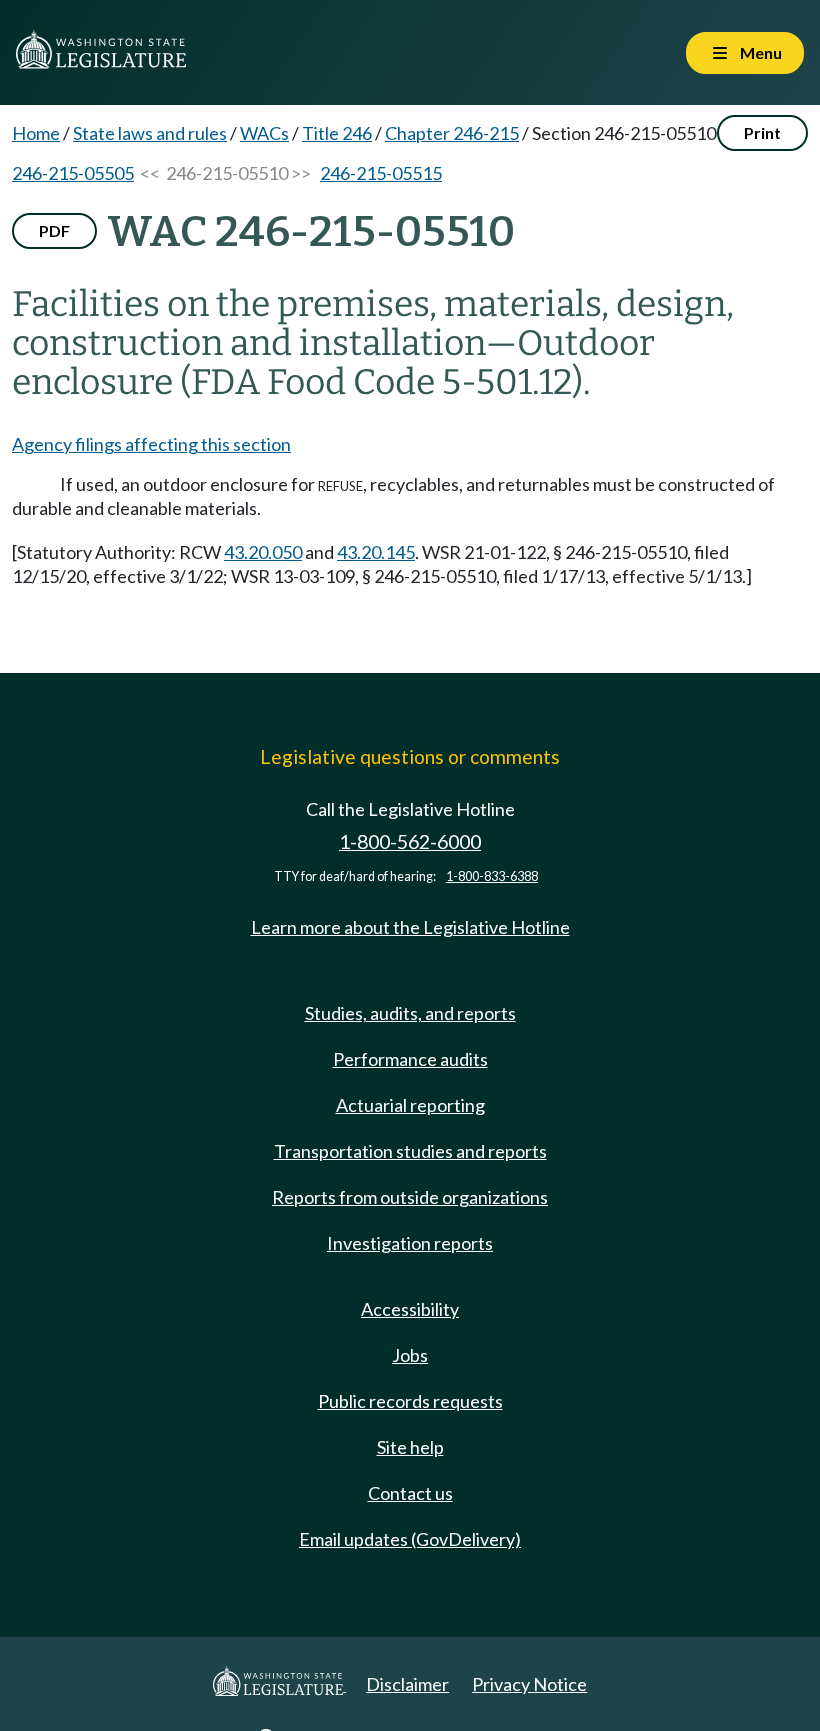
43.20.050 (263, 552)
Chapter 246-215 (452, 133)
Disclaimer (407, 1684)
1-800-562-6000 (410, 841)
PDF (54, 230)
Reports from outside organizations (410, 1197)
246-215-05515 (381, 173)
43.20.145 (376, 552)
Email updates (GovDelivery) (410, 1539)
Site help (410, 1447)
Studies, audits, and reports (410, 1013)
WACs (264, 133)
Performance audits (410, 1059)
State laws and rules (150, 133)
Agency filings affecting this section (151, 444)
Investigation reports (410, 1243)
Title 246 (337, 133)
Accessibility (410, 1309)
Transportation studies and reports (410, 1151)
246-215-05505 (73, 173)
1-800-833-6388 (492, 876)
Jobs (410, 1355)
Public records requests (410, 1401)
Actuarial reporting (410, 1105)
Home (36, 133)
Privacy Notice (529, 1684)
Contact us (410, 1493)
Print (762, 132)
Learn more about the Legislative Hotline (410, 927)
